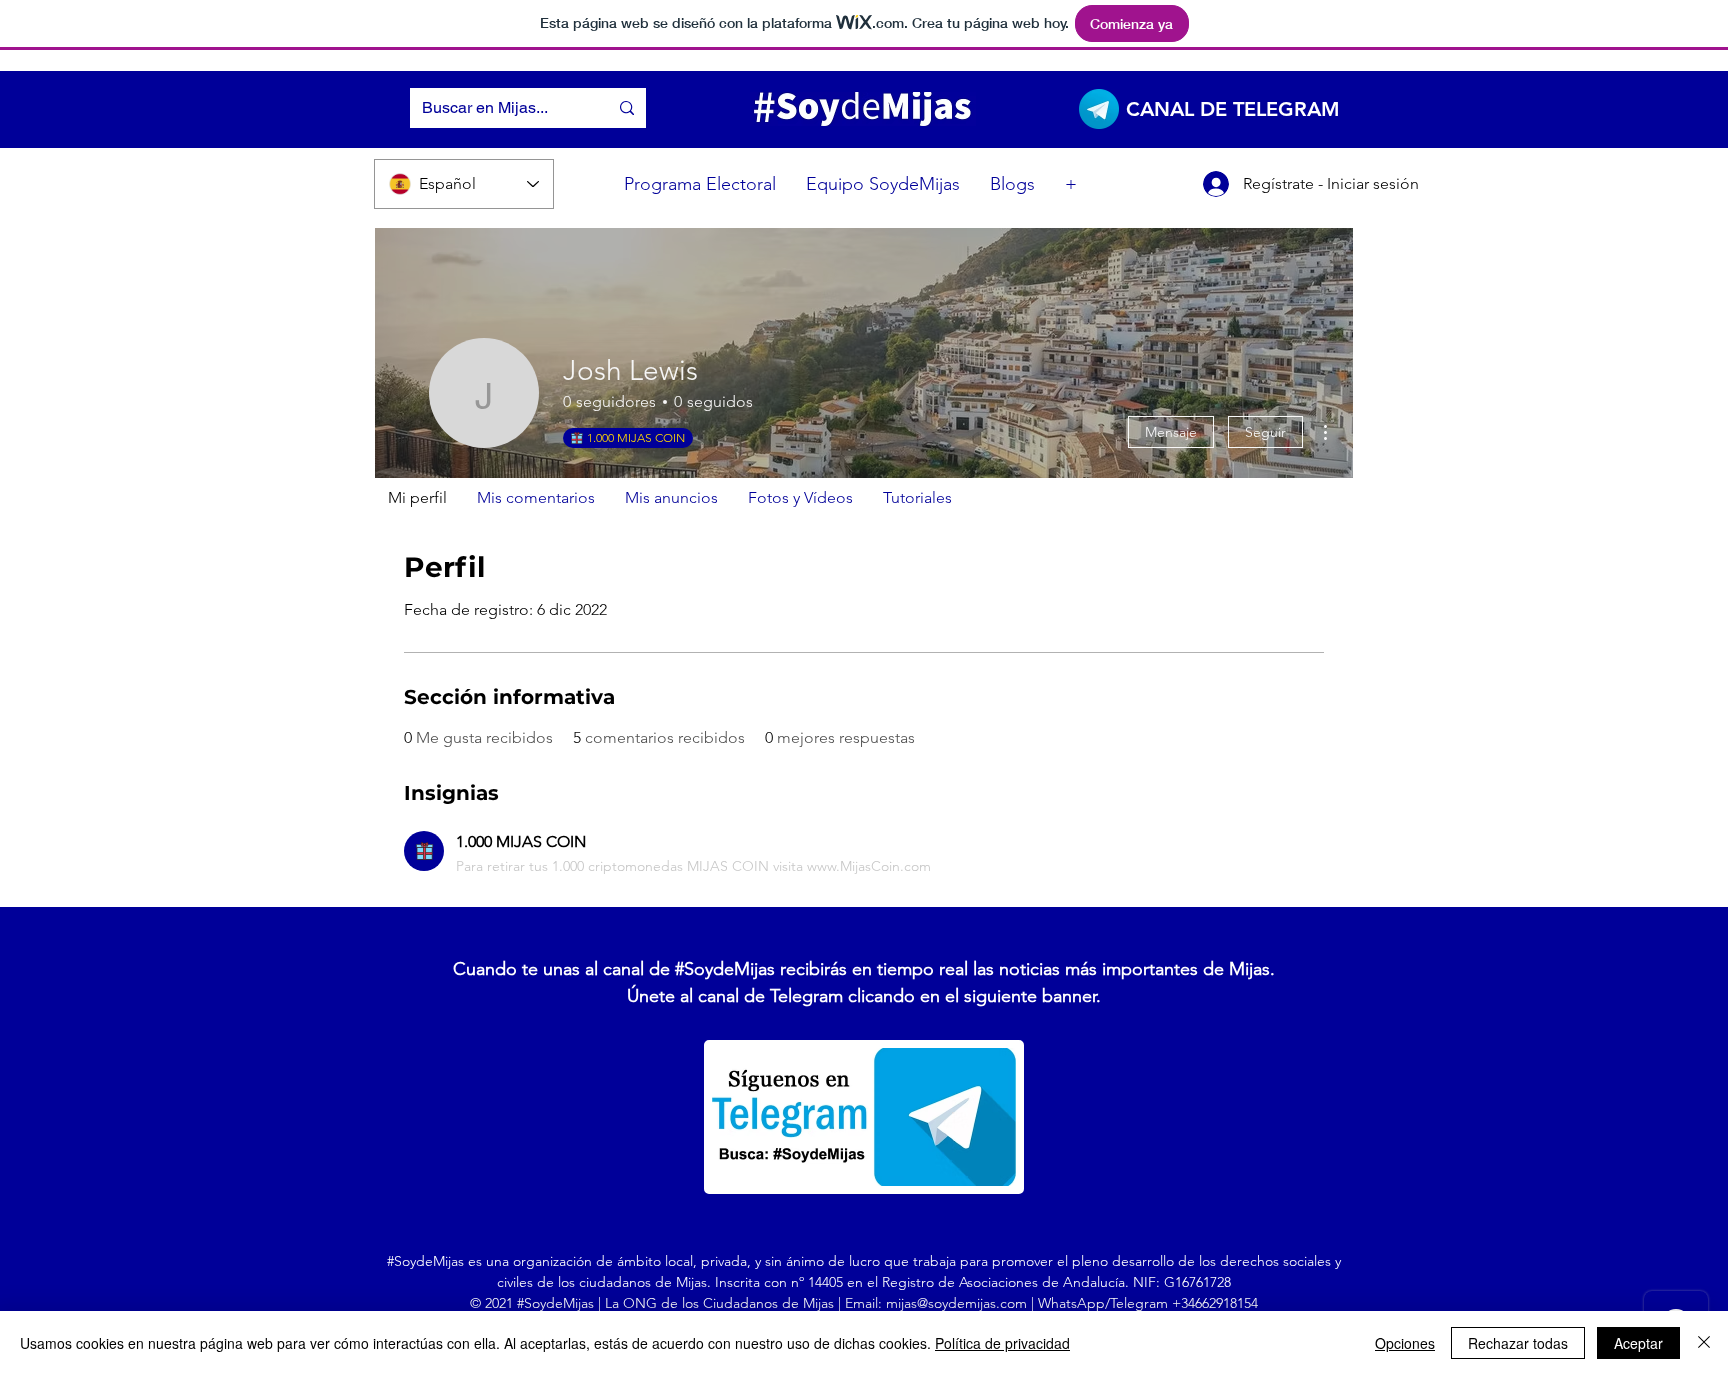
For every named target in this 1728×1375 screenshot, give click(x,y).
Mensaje (1171, 432)
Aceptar (1638, 1343)
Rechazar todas (1518, 1343)
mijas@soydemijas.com (956, 1303)
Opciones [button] (1405, 1343)
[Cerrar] (1704, 1343)
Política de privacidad (1002, 1343)
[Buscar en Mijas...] (627, 108)
